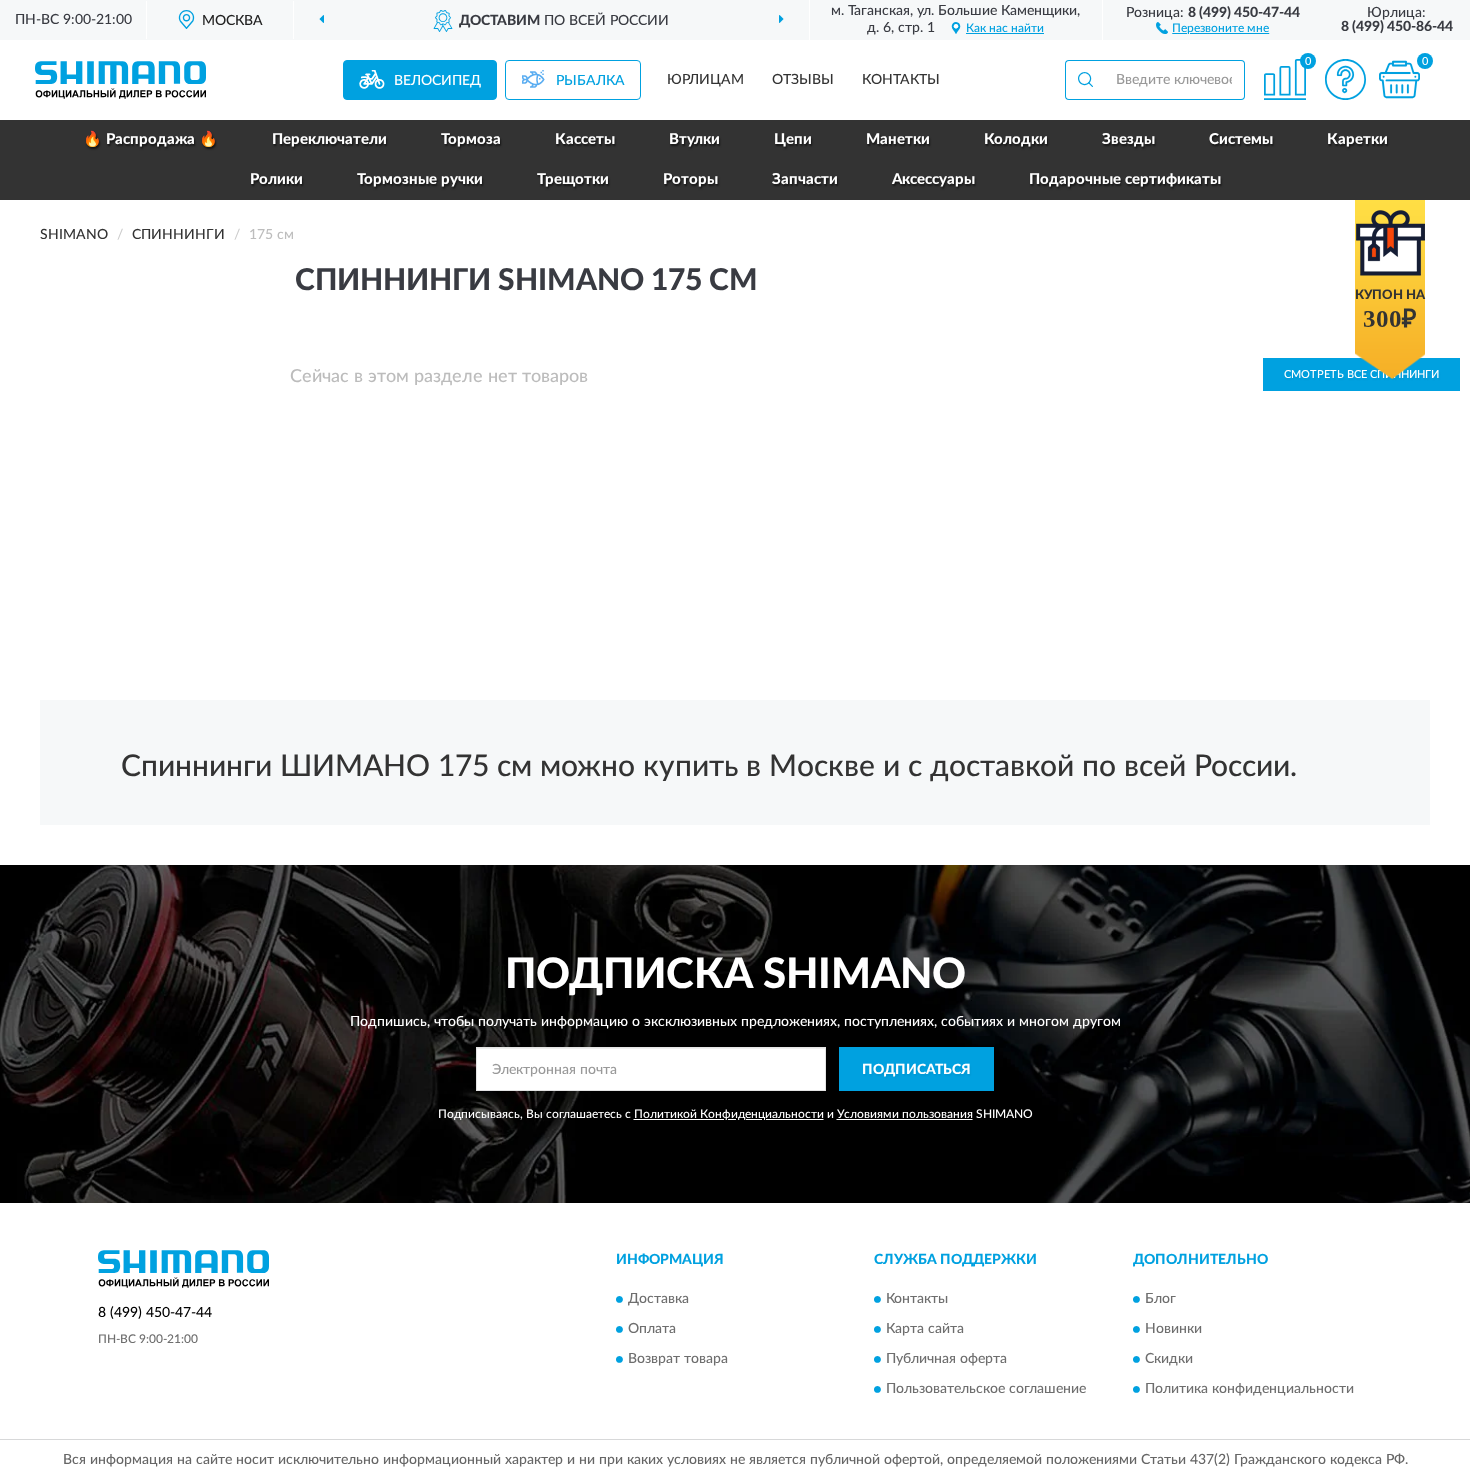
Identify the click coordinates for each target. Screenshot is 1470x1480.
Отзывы (803, 80)
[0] (1399, 79)
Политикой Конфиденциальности (729, 1114)
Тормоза (471, 139)
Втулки (694, 139)
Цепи (793, 139)
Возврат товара (678, 1359)
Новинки (1173, 1329)
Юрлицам (705, 80)
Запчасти (805, 179)
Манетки (898, 139)
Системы (1241, 139)
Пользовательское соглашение (986, 1389)
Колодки (1016, 139)
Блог (1160, 1299)
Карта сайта (925, 1329)
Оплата (652, 1329)
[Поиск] (1085, 80)
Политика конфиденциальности (1249, 1389)
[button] (1212, 27)
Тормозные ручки (420, 179)
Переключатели (329, 139)
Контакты (901, 80)
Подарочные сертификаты (1125, 179)
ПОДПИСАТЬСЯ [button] (916, 1070)
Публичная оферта (946, 1359)
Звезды (1128, 139)
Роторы (690, 179)
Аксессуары (933, 179)
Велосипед (437, 81)
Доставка (658, 1299)
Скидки (1169, 1359)
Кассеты (585, 139)
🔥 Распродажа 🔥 (150, 139)
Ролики (276, 179)
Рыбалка (590, 81)
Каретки (1357, 139)
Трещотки (573, 179)
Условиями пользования (905, 1114)
